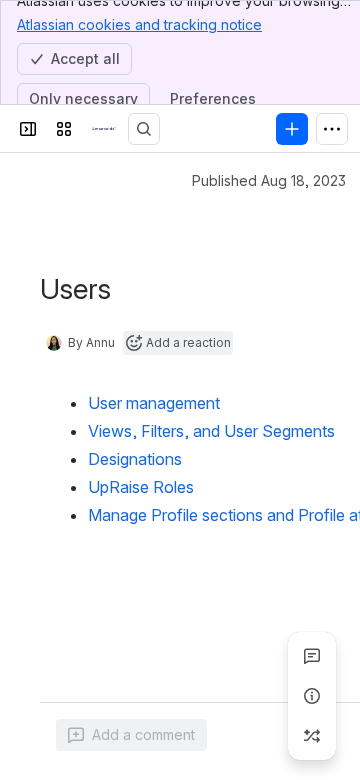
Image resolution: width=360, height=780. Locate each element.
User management (154, 403)
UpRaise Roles (141, 487)
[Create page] (312, 736)
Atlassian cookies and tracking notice (139, 24)
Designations (135, 459)
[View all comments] (312, 656)
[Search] (144, 129)
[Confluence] (104, 129)
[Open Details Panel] (312, 696)
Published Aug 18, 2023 (269, 180)
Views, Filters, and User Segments (211, 431)
